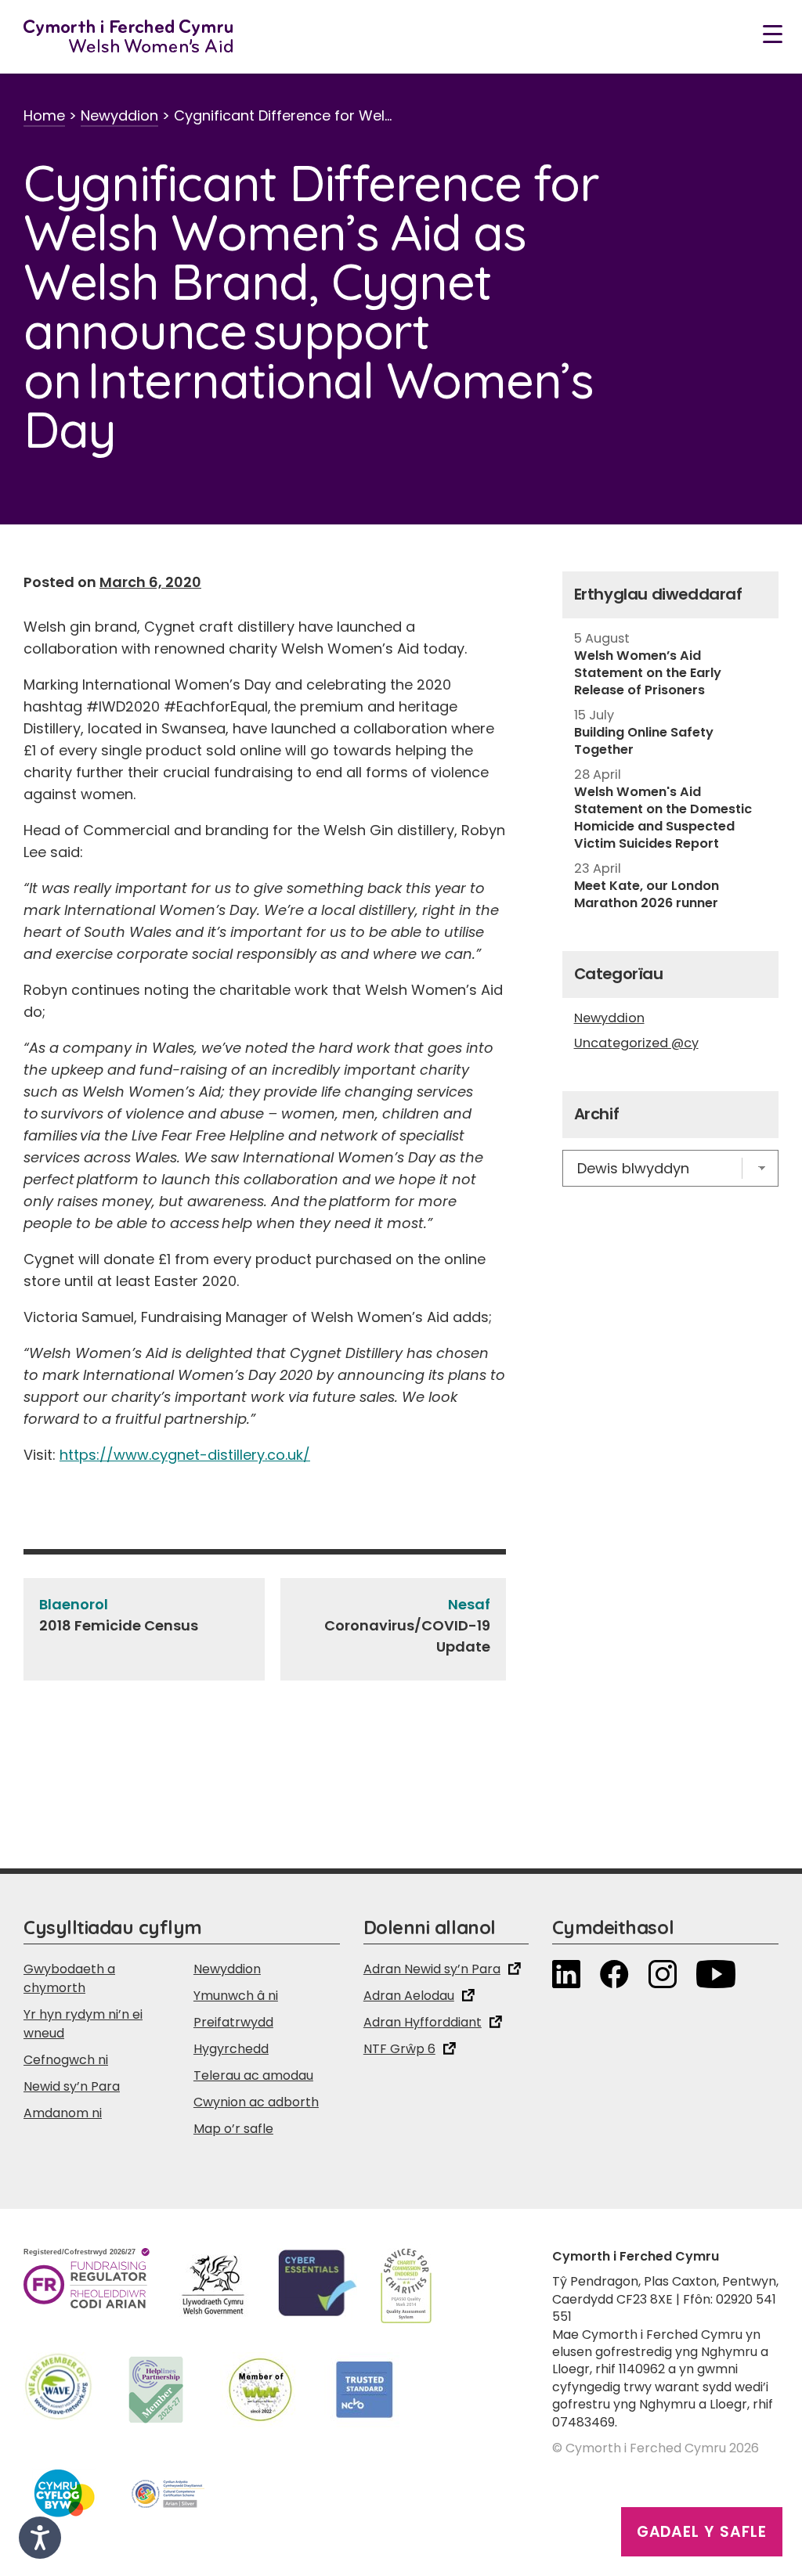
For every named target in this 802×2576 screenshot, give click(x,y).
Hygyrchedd (231, 2049)
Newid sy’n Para (72, 2086)
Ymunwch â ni (236, 1996)
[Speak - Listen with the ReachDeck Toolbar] (40, 2538)
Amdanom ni (63, 2113)
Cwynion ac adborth (256, 2102)
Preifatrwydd (233, 2022)
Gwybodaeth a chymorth (69, 1978)
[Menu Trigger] (773, 33)
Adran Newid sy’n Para (432, 1969)
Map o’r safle (233, 2129)
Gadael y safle (702, 2532)
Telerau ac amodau (253, 2075)
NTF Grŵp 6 (399, 2049)
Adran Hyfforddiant (423, 2022)
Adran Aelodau (409, 1996)
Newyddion (119, 115)
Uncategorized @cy (636, 1043)
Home (44, 115)
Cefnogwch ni (66, 2060)
